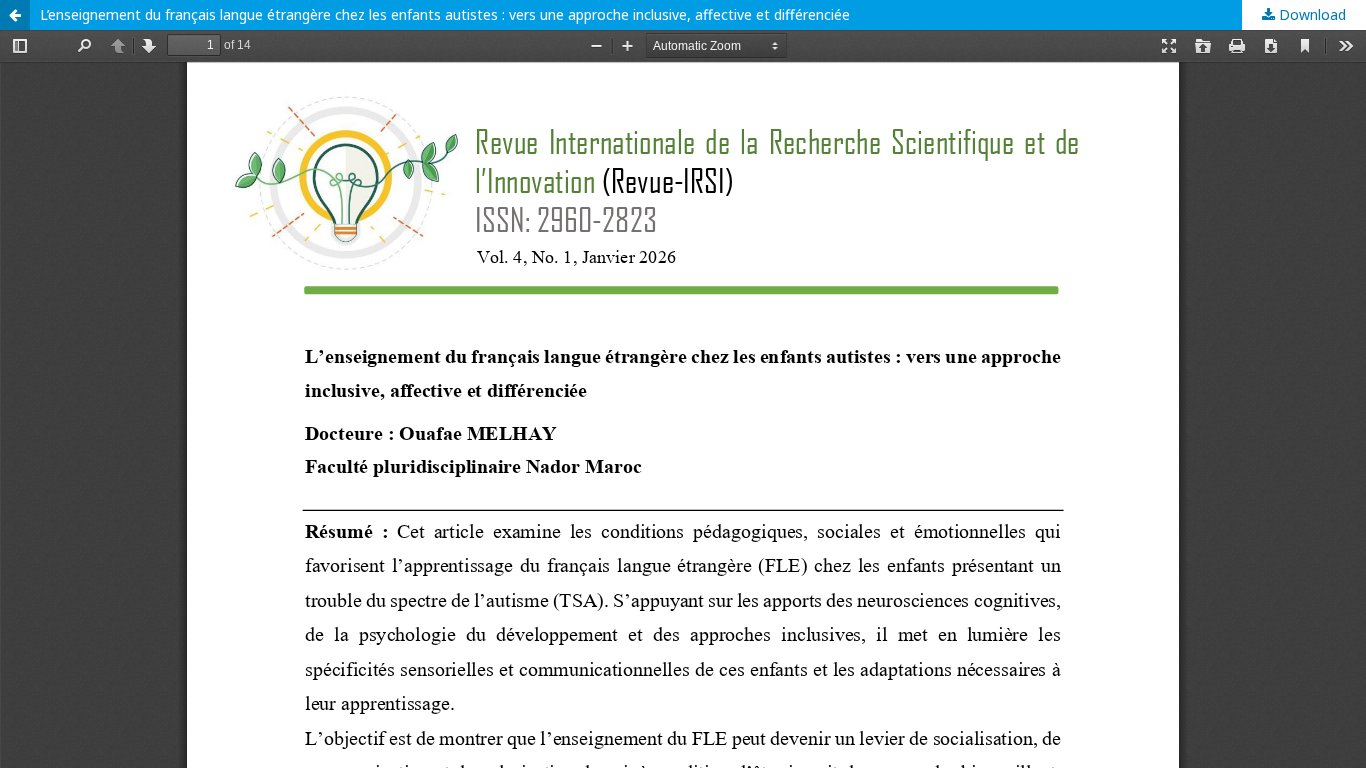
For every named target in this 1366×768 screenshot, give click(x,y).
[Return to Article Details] (15, 15)
